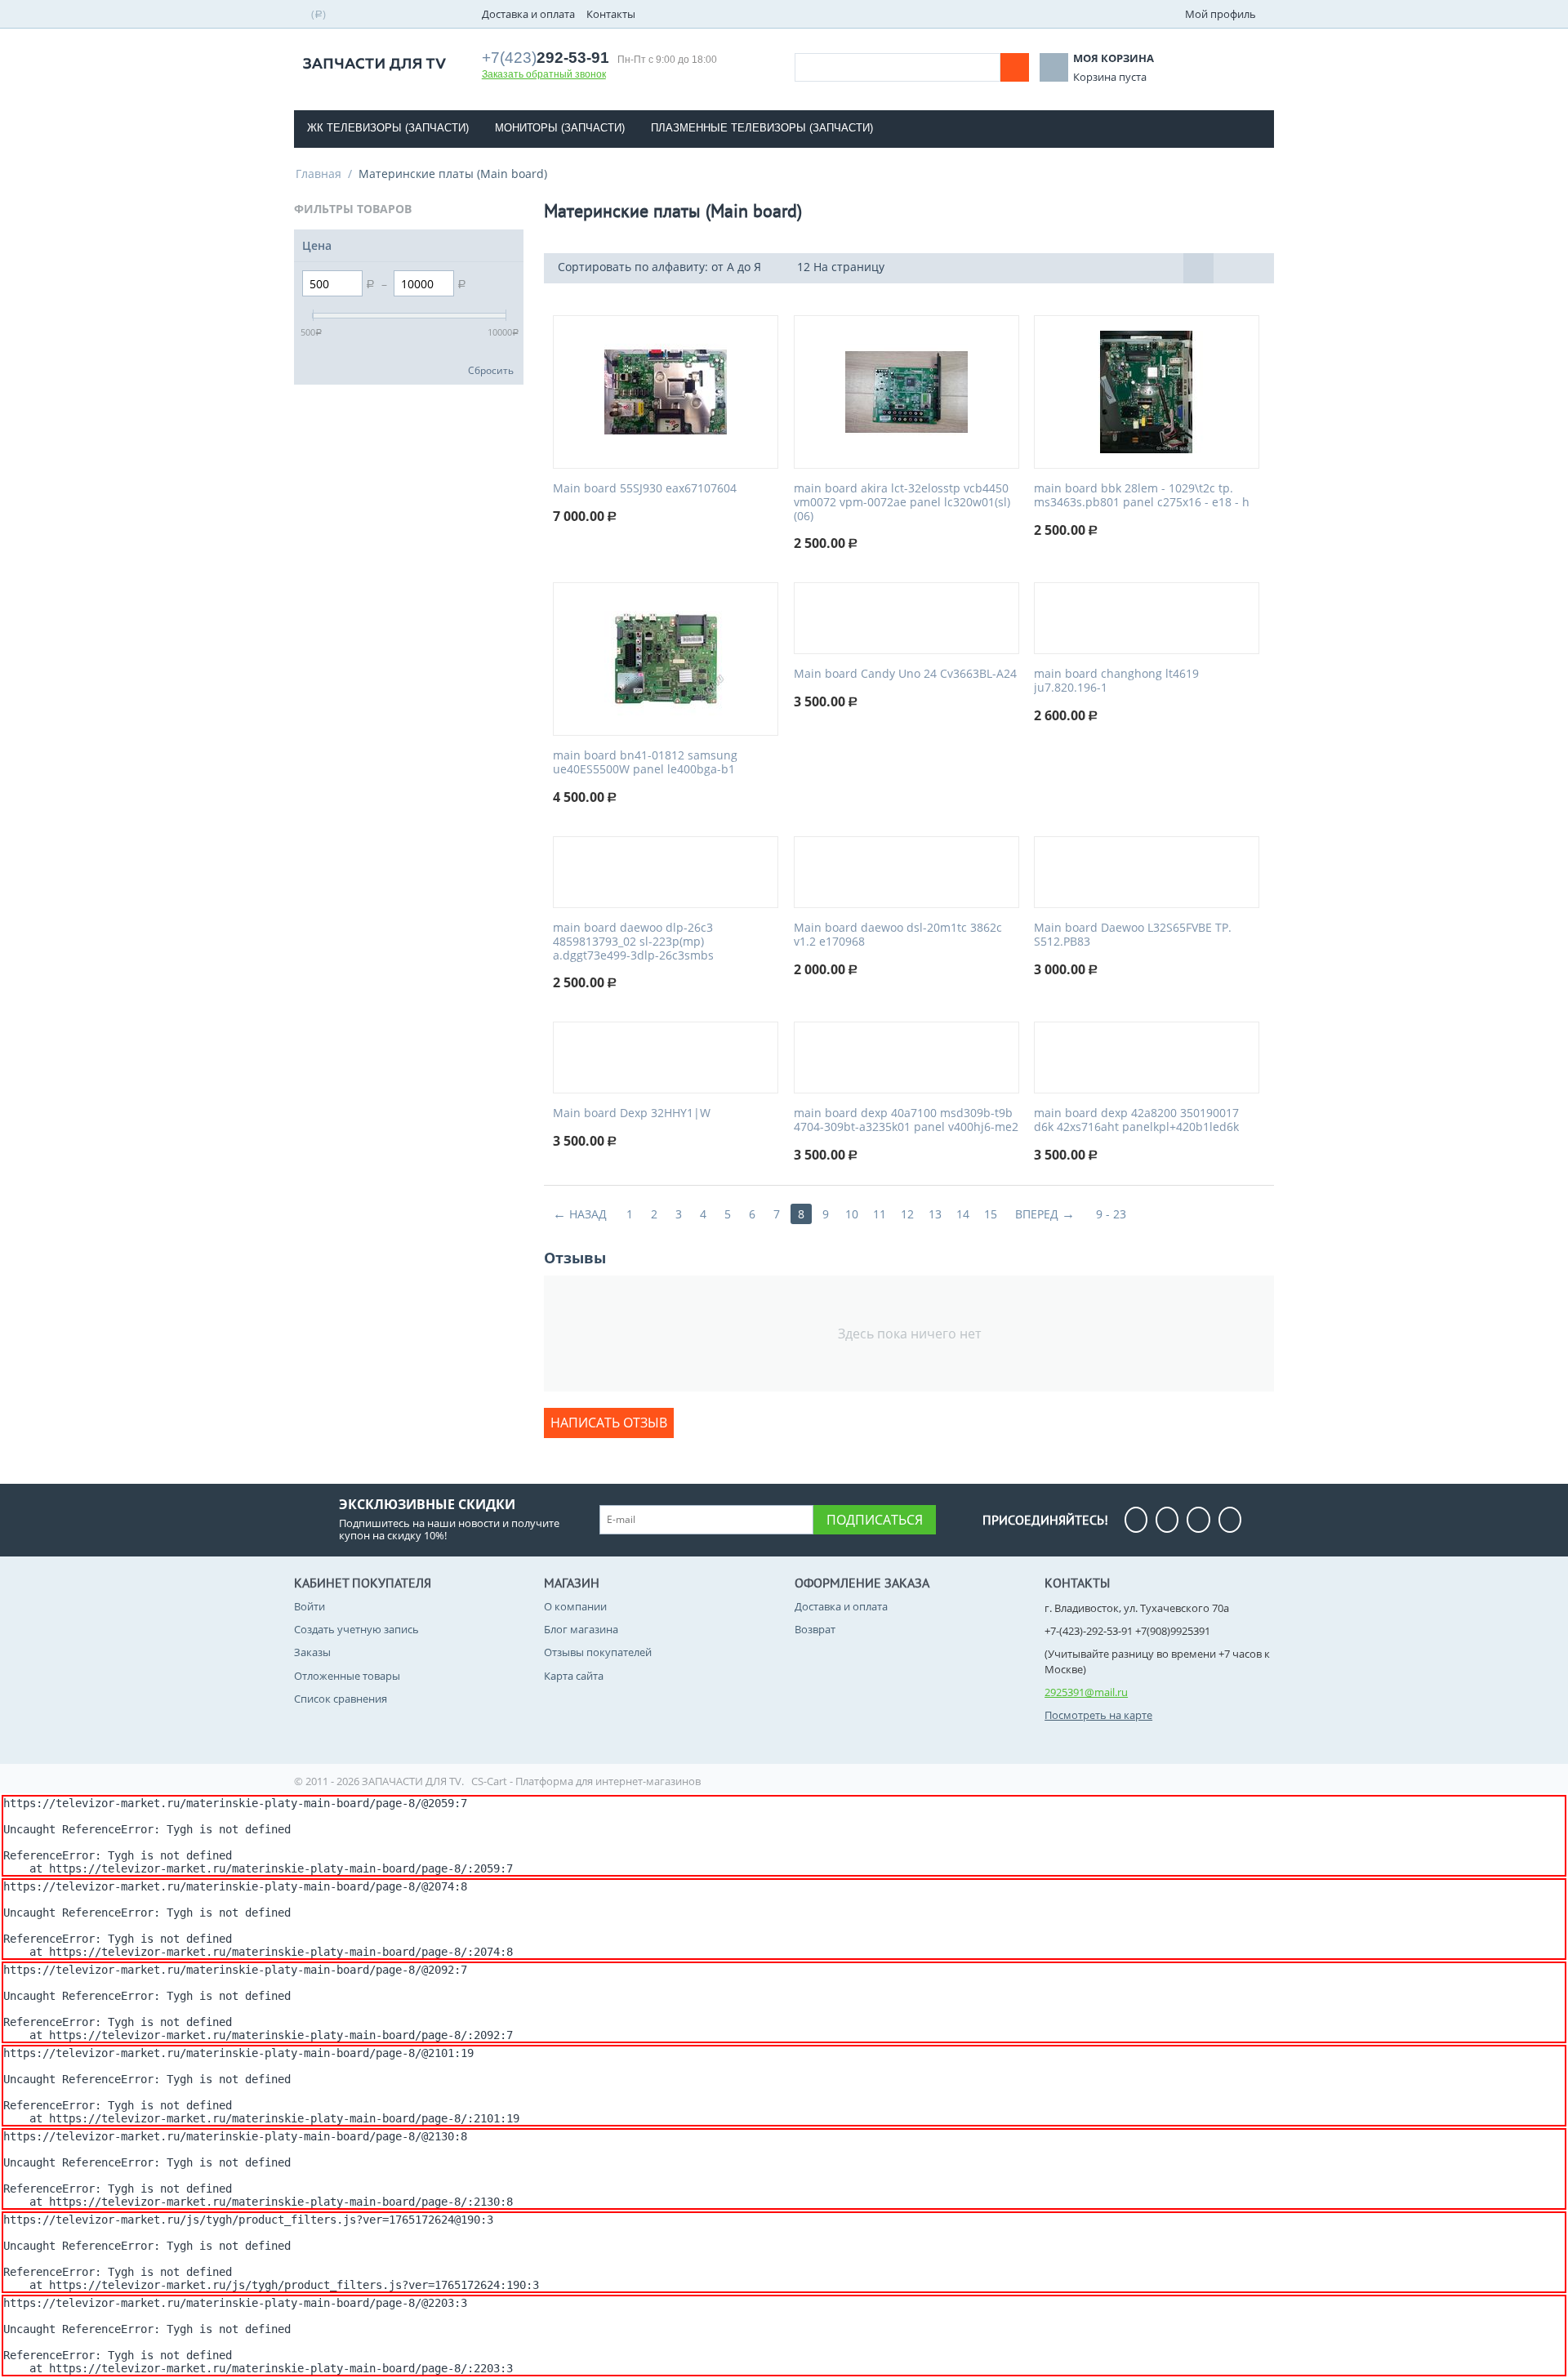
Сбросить (491, 370)
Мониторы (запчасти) (560, 128)
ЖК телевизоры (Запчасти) (388, 128)
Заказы (312, 1652)
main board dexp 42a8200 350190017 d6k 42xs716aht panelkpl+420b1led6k (1136, 1120)
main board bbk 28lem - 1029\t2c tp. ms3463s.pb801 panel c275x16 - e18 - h (1142, 496)
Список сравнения (341, 1699)
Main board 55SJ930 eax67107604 (645, 489)
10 (852, 1214)
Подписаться (875, 1520)
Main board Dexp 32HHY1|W (632, 1113)
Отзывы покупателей (598, 1652)
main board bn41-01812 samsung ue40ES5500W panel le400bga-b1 (645, 763)
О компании (575, 1606)
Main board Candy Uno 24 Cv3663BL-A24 (905, 674)
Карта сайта (574, 1676)
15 (991, 1214)
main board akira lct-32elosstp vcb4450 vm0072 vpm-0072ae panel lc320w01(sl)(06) (902, 502)
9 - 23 (1111, 1214)
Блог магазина (581, 1629)
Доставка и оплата (528, 14)
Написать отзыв (609, 1423)
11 (880, 1214)
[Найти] (1015, 67)
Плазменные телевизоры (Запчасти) (762, 128)
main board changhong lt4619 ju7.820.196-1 (1116, 681)
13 (935, 1214)
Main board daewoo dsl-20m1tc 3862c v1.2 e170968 (898, 935)
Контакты (611, 14)
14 (963, 1214)
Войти (310, 1606)
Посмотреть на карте (1098, 1715)
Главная (318, 174)
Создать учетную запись (356, 1629)
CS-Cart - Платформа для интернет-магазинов (586, 1781)
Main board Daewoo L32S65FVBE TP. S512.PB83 (1133, 935)
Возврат (815, 1629)
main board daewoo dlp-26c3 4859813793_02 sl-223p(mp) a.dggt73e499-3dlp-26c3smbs (633, 942)
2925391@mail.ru (1086, 1692)
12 (907, 1214)
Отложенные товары (347, 1676)
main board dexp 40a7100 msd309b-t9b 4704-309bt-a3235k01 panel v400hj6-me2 (906, 1120)
